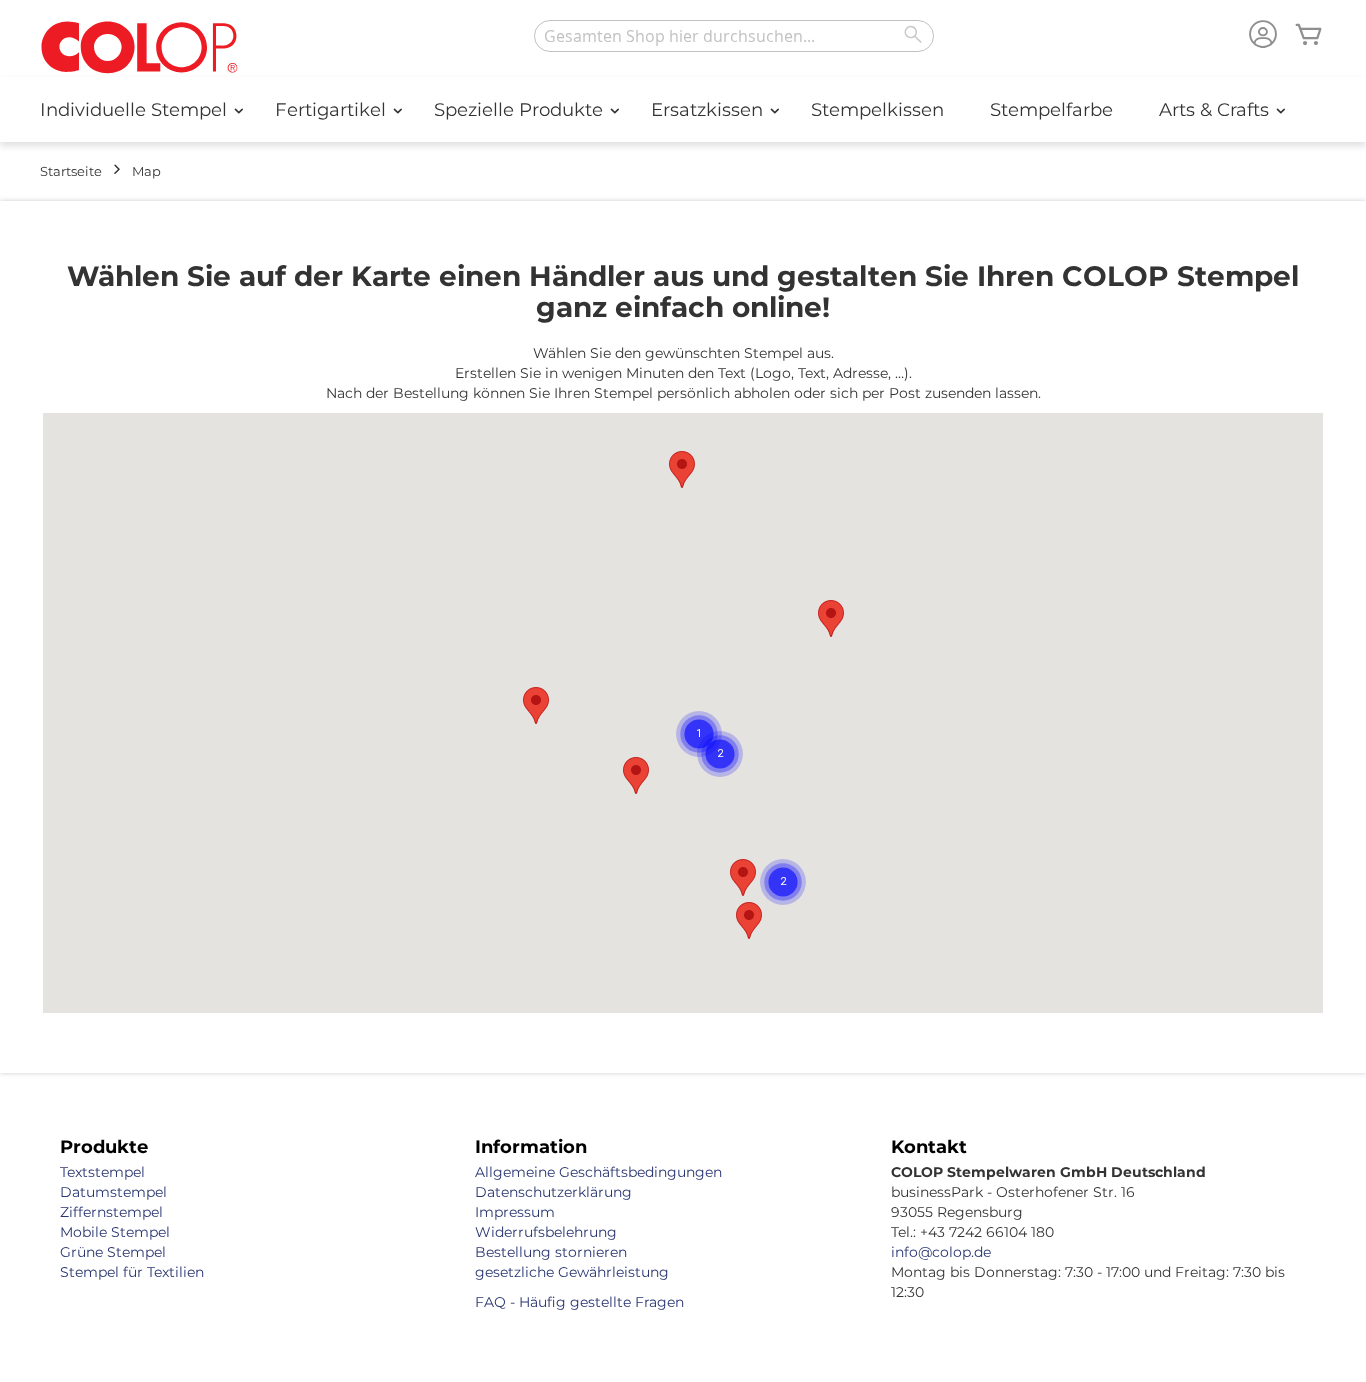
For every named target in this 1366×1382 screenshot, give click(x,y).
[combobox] (734, 36)
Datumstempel (113, 1192)
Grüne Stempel (113, 1252)
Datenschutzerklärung (553, 1192)
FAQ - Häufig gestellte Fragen (579, 1302)
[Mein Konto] (1263, 36)
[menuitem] (134, 109)
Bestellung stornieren (551, 1252)
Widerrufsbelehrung (546, 1232)
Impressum (515, 1212)
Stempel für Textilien (132, 1272)
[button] (743, 877)
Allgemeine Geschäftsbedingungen (598, 1172)
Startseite (71, 171)
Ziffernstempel (111, 1212)
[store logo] (140, 48)
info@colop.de (941, 1252)
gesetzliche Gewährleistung (572, 1272)
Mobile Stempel (115, 1232)
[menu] (683, 109)
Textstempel (102, 1172)
